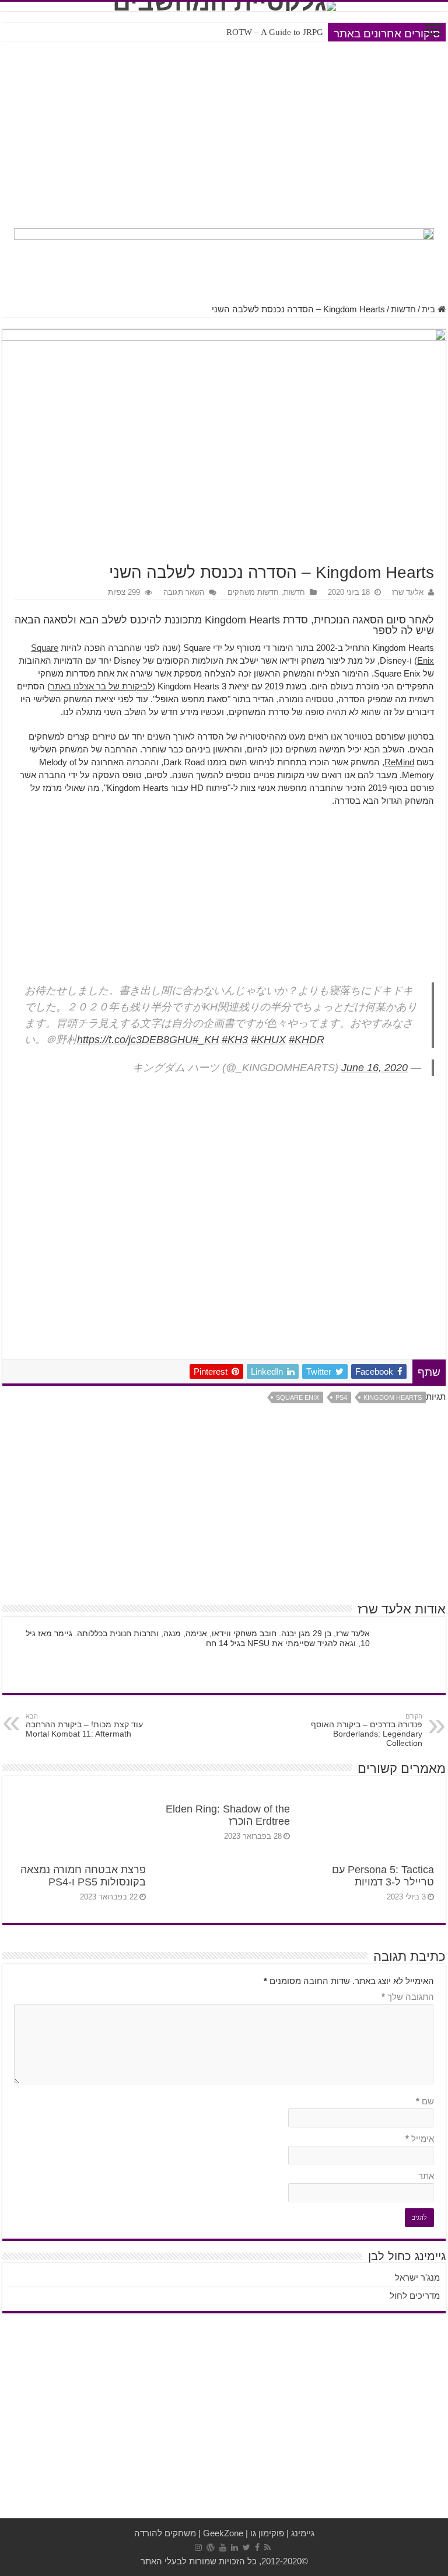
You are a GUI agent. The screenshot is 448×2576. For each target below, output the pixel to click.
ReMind (399, 762)
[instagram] (198, 2547)
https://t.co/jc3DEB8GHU (135, 1040)
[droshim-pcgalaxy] (224, 259)
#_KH (206, 1040)
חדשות (403, 309)
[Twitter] (246, 2547)
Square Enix (297, 1397)
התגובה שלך (408, 1997)
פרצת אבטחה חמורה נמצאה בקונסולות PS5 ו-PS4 (83, 1876)
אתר (426, 2176)
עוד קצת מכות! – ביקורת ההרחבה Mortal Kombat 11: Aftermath (84, 1726)
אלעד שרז (408, 592)
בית (430, 309)
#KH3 (235, 1040)
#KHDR (307, 1040)
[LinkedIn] (235, 2547)
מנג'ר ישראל (417, 2277)
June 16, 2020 (374, 1068)
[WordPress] (211, 2547)
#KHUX (268, 1040)
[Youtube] (223, 2547)
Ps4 (341, 1397)
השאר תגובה (184, 592)
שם (425, 2101)
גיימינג (303, 2533)
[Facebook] (257, 2547)
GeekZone (223, 2533)
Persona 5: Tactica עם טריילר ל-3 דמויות (383, 1876)
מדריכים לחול (415, 2296)
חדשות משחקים (253, 592)
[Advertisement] (224, 132)
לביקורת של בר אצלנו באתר (101, 686)
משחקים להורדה (165, 2533)
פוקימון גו (267, 2533)
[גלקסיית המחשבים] (224, 6)
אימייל (420, 2138)
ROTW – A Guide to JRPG (275, 32)
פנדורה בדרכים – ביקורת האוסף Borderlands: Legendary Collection (367, 1730)
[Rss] (267, 2547)
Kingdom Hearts (393, 1397)
